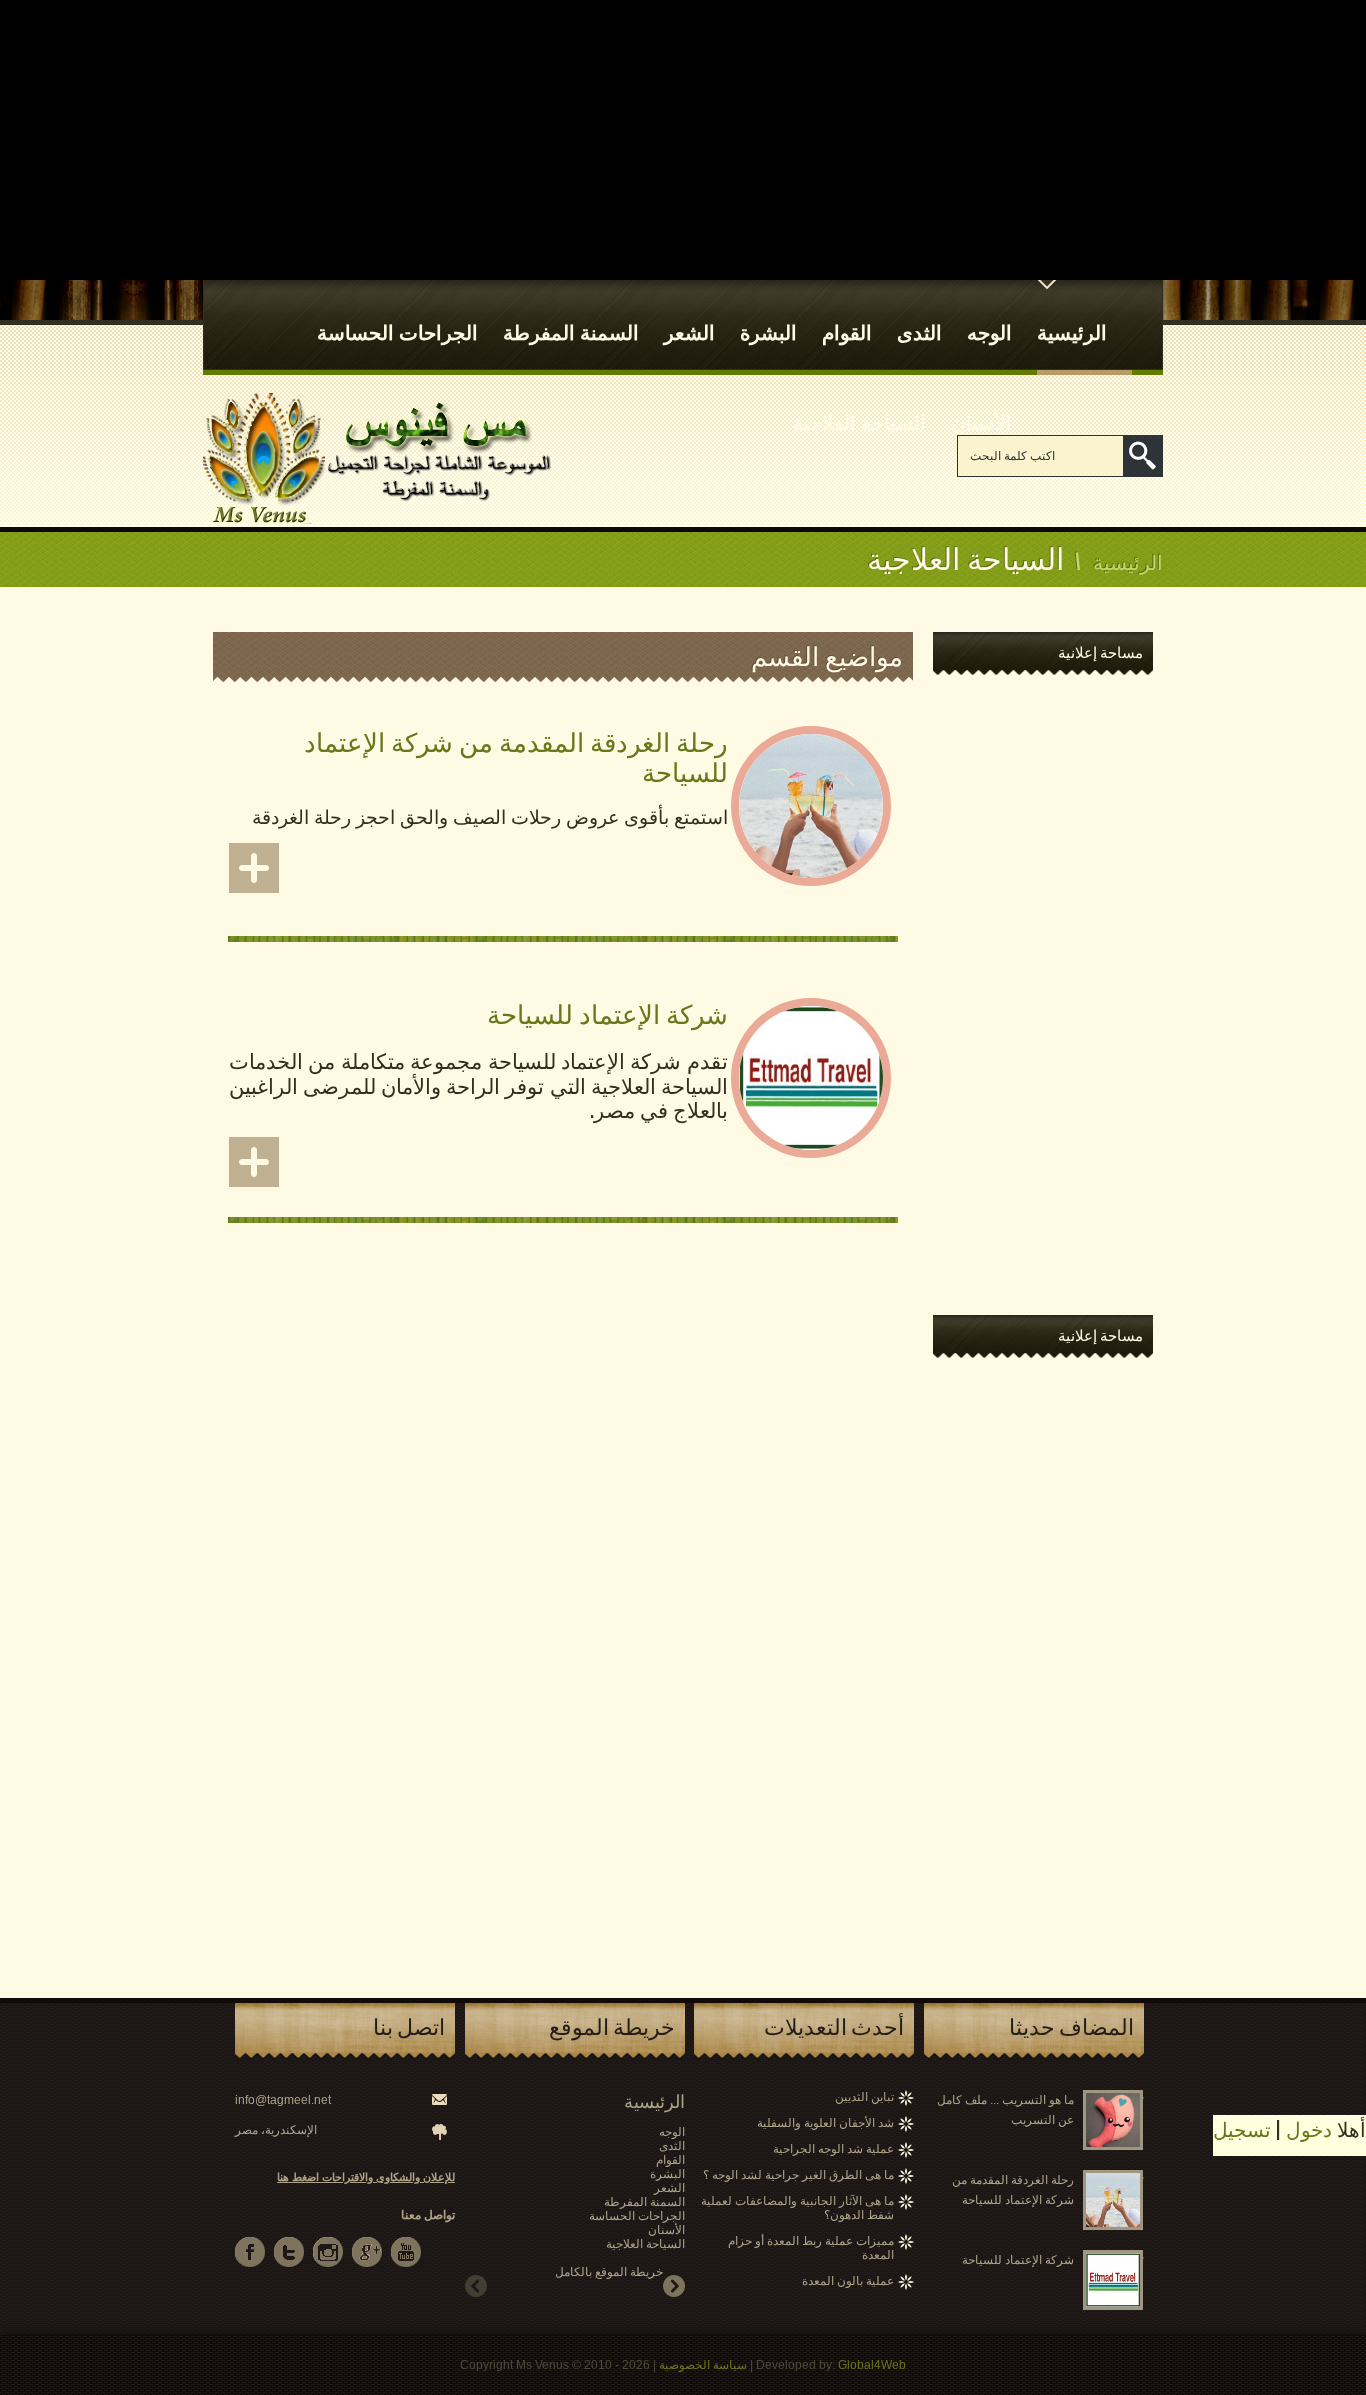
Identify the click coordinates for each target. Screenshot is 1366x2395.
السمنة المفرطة (571, 331)
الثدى (919, 331)
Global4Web (872, 2365)
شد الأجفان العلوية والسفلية (825, 2123)
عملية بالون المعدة (848, 2281)
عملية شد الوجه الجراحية (833, 2149)
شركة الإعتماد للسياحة (607, 1012)
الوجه (989, 331)
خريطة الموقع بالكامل (609, 2272)
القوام (847, 331)
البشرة (768, 331)
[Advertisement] (683, 140)
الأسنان (981, 421)
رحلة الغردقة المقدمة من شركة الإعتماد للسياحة (516, 755)
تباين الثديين (864, 2097)
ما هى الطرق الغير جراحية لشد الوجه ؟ (798, 2175)
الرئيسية (1072, 331)
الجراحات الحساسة (397, 331)
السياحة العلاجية (859, 421)
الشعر (689, 331)
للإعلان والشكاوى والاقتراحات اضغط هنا (366, 2177)
